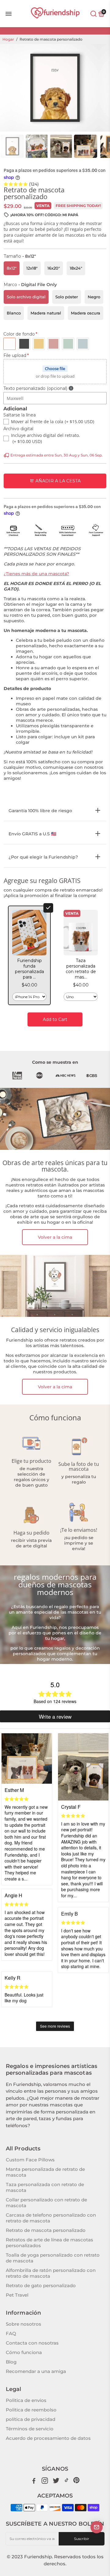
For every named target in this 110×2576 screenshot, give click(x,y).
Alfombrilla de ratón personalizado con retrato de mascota (51, 2273)
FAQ (11, 2333)
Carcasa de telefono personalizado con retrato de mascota (51, 2218)
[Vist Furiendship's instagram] (45, 2480)
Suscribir (82, 2539)
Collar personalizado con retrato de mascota (46, 2203)
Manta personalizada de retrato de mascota (45, 2172)
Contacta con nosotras (32, 2343)
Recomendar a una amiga (36, 2371)
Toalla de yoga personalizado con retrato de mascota (53, 2258)
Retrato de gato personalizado (41, 2285)
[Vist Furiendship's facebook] (34, 2480)
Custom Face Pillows (30, 2160)
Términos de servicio (30, 2429)
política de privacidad (31, 2419)
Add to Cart (55, 1019)
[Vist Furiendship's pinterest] (76, 2480)
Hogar (8, 39)
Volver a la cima (55, 1237)
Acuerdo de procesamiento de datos (48, 2438)
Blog (11, 2362)
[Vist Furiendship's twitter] (56, 2480)
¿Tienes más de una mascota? (36, 574)
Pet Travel (17, 2295)
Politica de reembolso (31, 2410)
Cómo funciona (24, 2352)
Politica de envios (26, 2400)
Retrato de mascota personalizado (46, 2230)
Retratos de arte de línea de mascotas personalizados (50, 2243)
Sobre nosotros (24, 2324)
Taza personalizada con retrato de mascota (45, 2187)
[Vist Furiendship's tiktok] (67, 2480)
